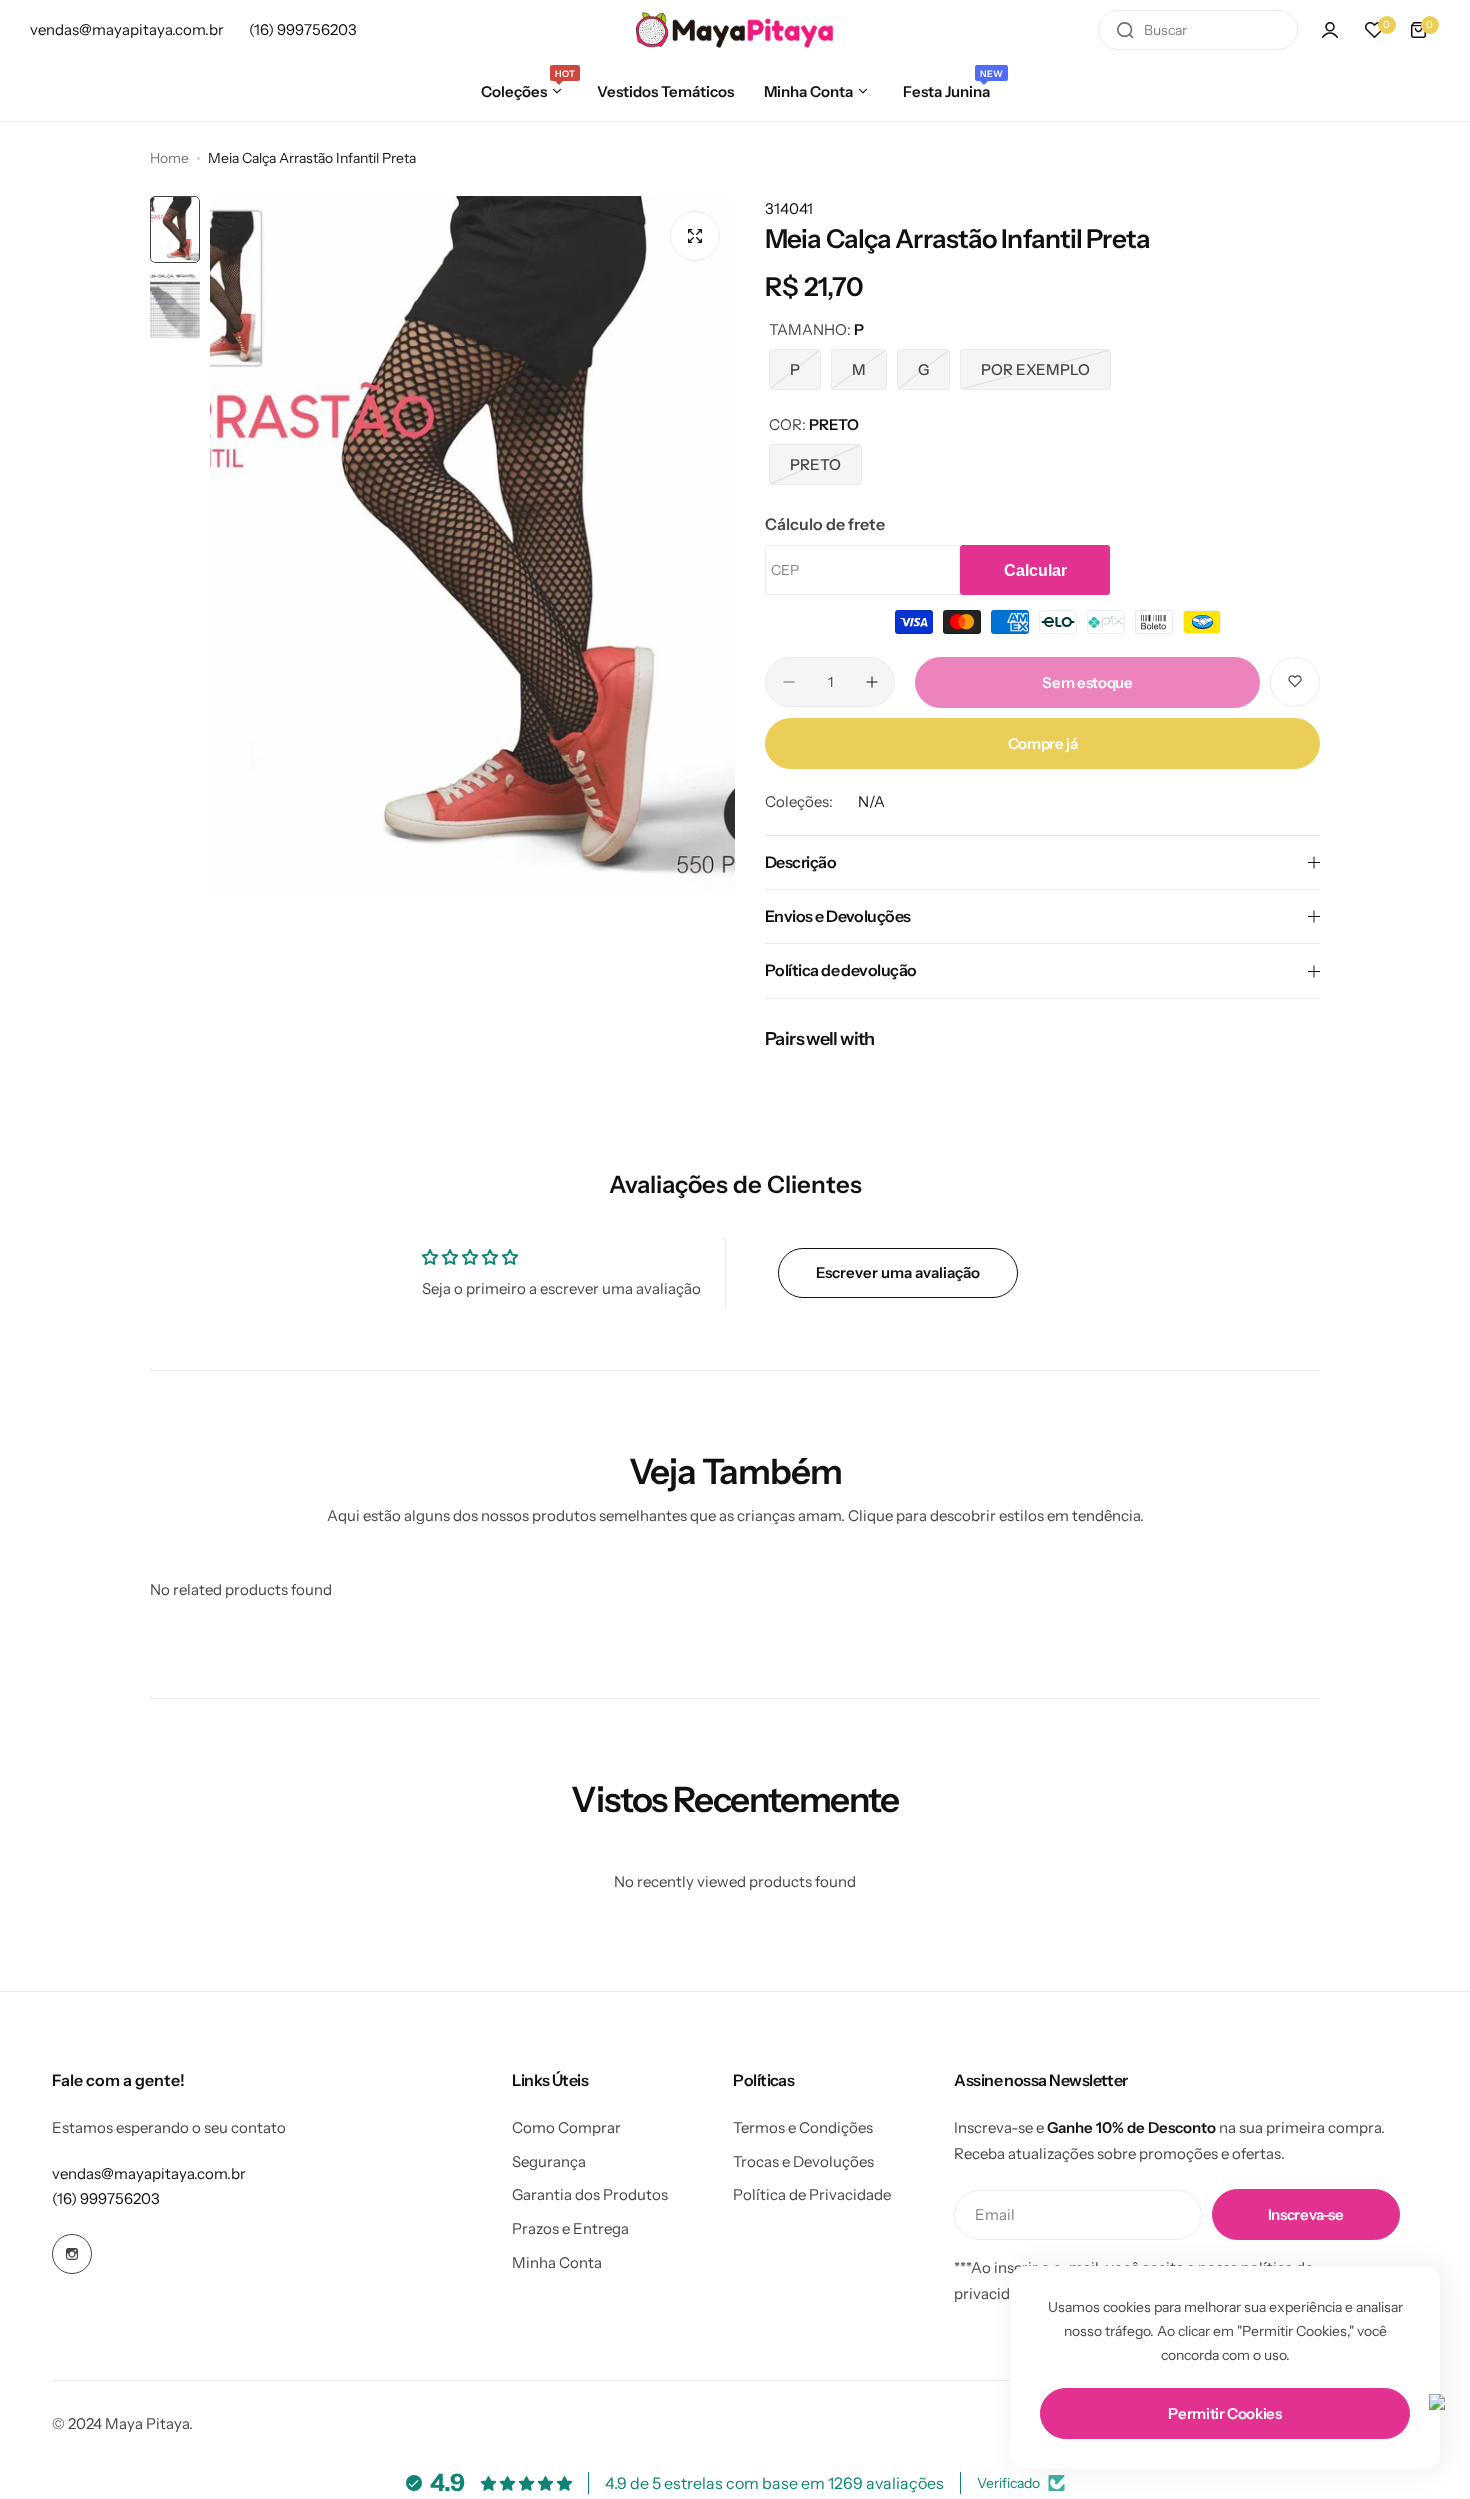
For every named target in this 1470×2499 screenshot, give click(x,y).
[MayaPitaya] (735, 29)
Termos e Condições (803, 2127)
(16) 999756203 (106, 2198)
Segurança (549, 2161)
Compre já (1043, 743)
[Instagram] (72, 2254)
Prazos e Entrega (570, 2228)
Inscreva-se (1306, 2214)
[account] (1330, 30)
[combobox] (1198, 30)
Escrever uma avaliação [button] (898, 1272)
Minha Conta (557, 2262)
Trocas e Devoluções (803, 2161)
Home (169, 158)
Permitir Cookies (1224, 2413)
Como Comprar (566, 2127)
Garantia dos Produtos (590, 2194)
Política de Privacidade (812, 2194)
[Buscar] (1125, 30)
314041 (789, 208)
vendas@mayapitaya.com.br (149, 2173)
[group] (472, 546)
